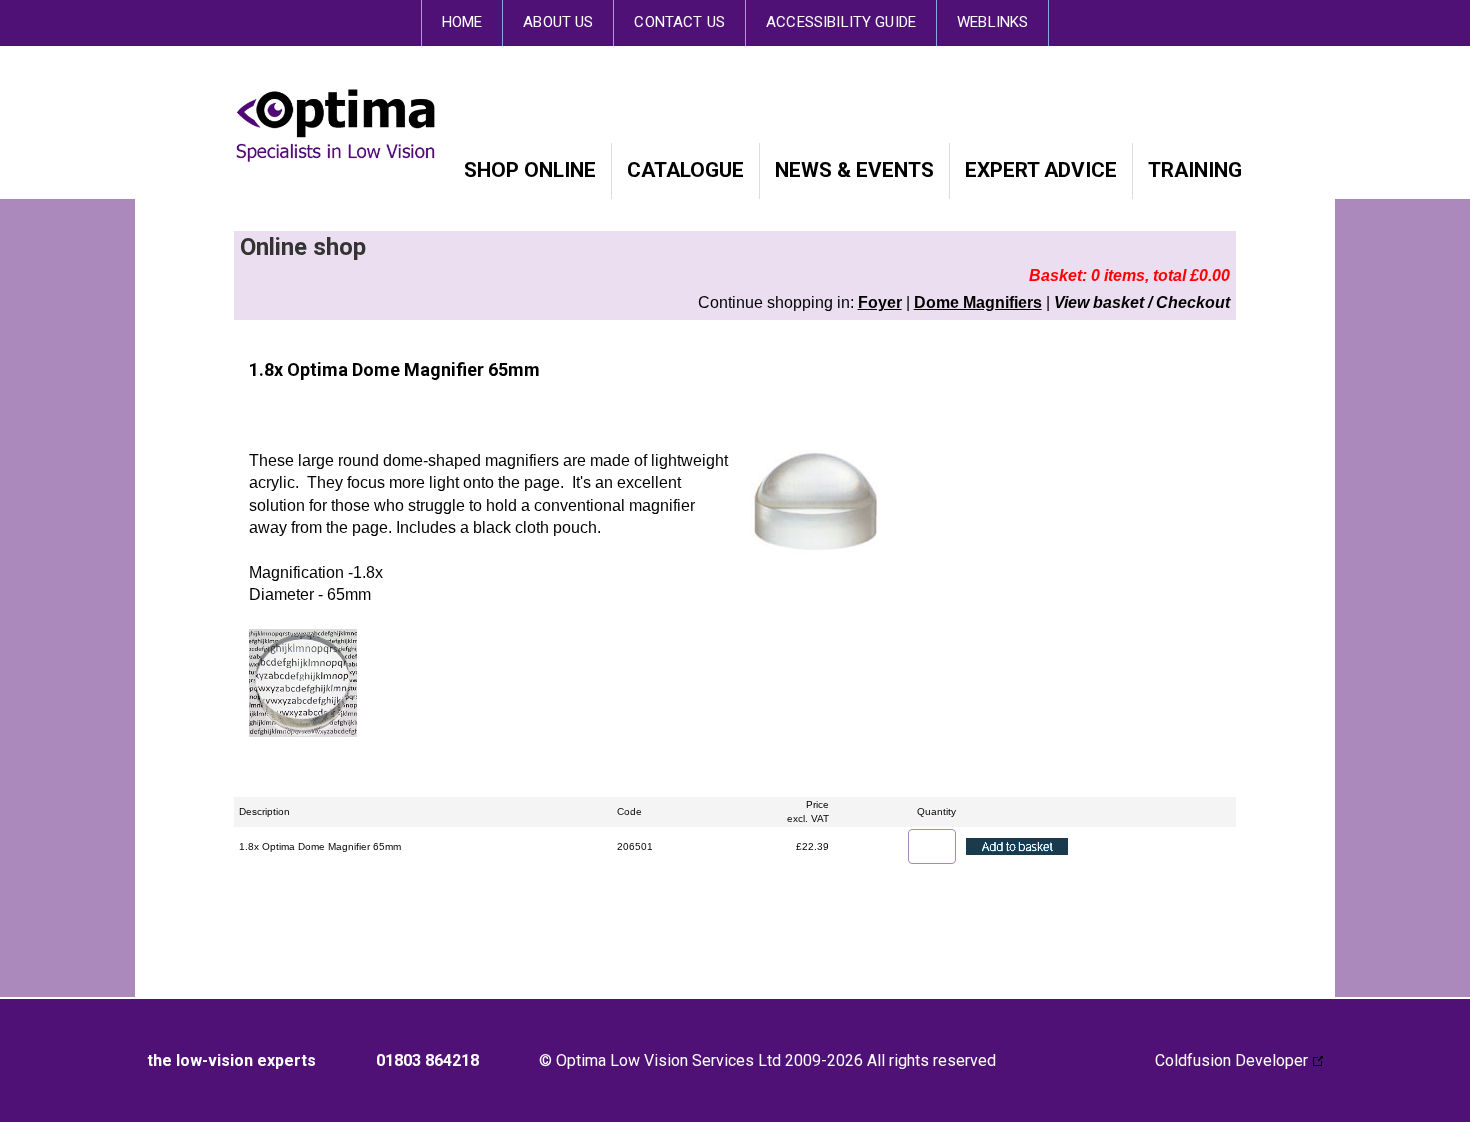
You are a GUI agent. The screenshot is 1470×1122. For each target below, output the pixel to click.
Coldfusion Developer (1231, 1060)
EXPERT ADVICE (1041, 170)
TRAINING (1195, 170)
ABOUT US (558, 22)
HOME (462, 22)
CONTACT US (679, 22)
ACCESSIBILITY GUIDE (841, 22)
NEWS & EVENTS (854, 170)
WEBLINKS (992, 22)
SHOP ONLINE (530, 170)
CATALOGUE (685, 170)
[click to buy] (1017, 846)
